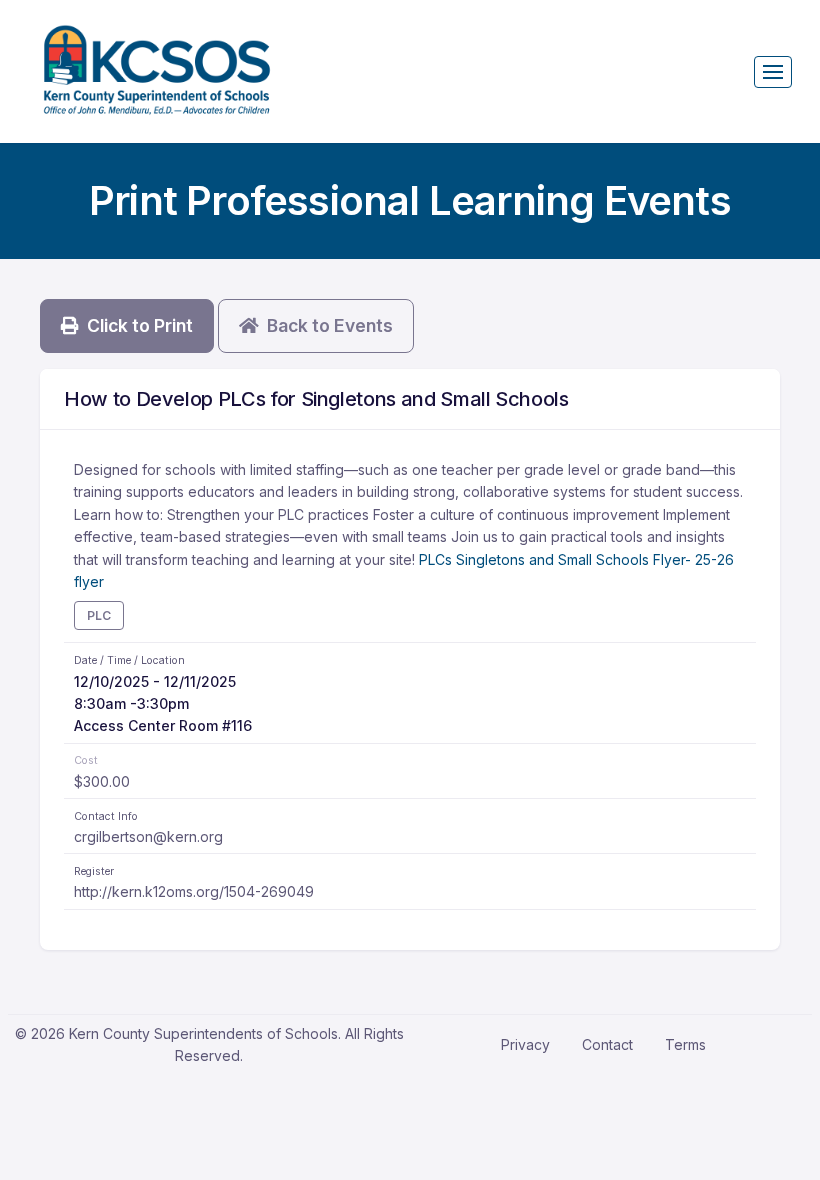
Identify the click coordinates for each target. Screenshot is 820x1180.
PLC (99, 615)
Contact (607, 1044)
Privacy (525, 1044)
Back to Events (326, 325)
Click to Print (136, 325)
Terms (685, 1044)
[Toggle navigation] (773, 72)
